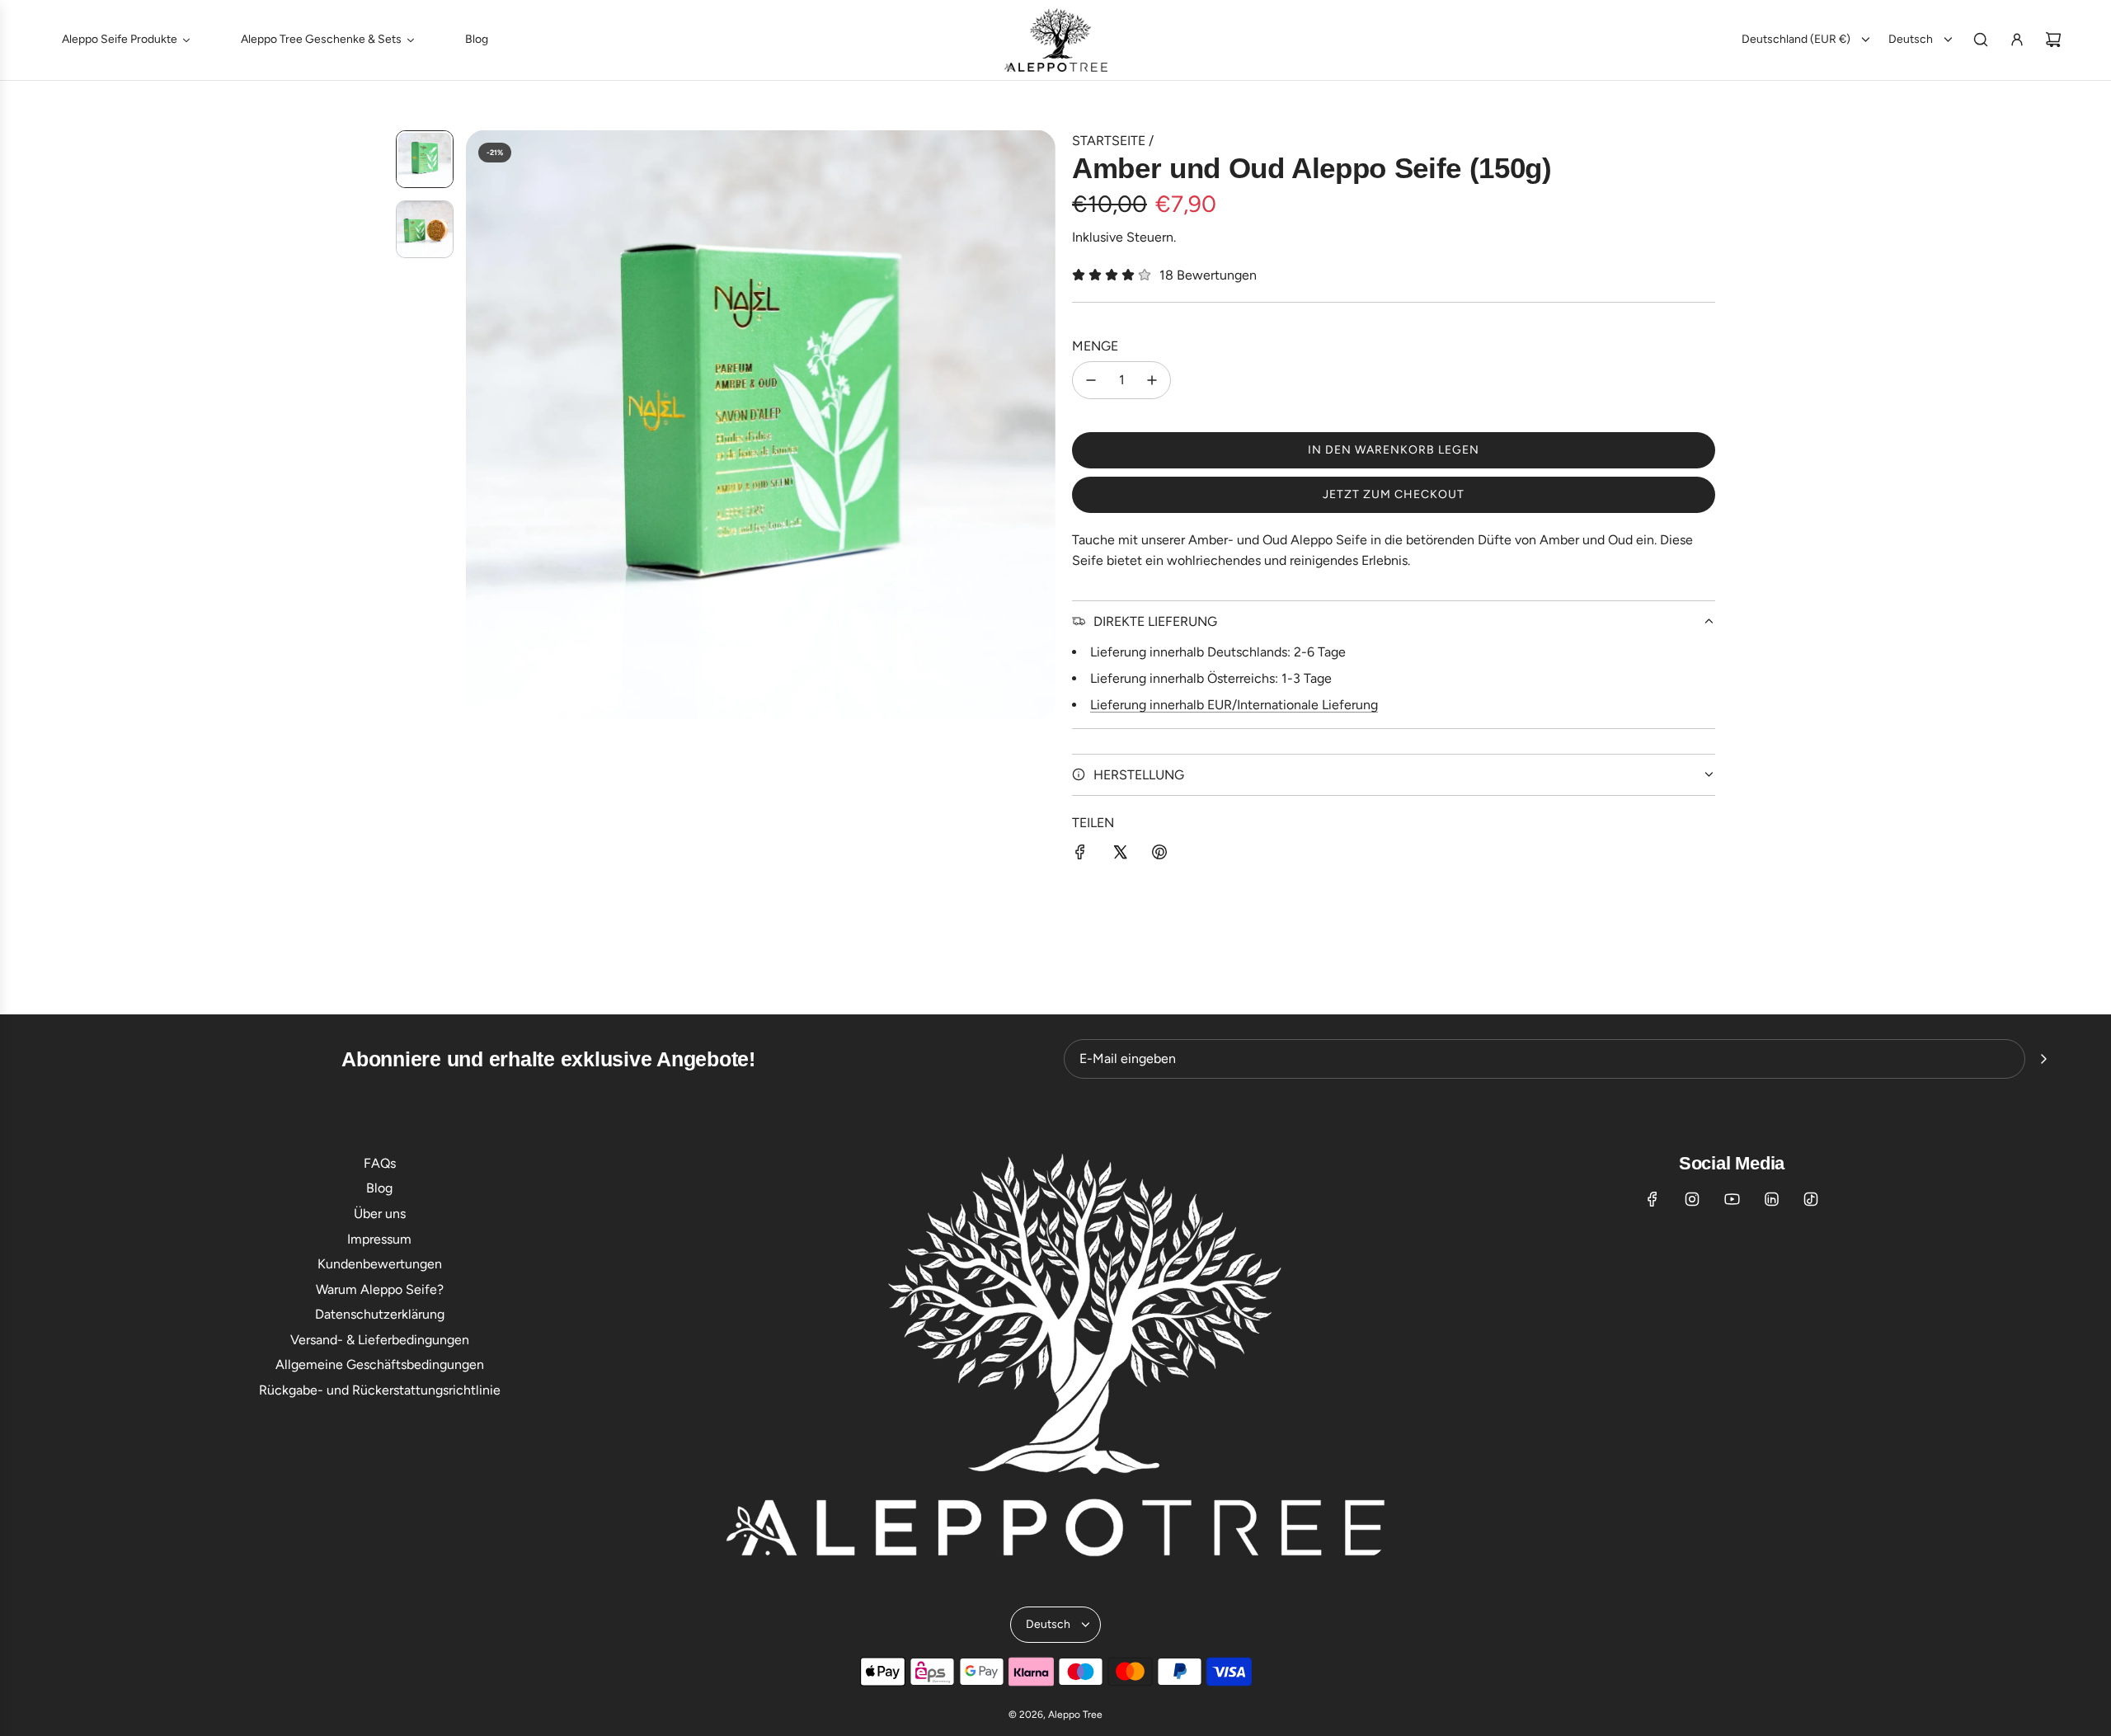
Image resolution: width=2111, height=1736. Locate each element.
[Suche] (1981, 40)
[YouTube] (1732, 1199)
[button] (479, 425)
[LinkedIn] (1771, 1199)
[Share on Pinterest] (1159, 855)
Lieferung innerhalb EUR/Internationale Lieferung (1234, 705)
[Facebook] (1653, 1199)
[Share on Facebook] (1080, 855)
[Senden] (2043, 1059)
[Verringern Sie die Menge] (1091, 380)
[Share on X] (1120, 855)
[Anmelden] (2017, 40)
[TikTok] (1811, 1199)
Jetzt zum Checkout (1394, 494)
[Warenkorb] (2053, 40)
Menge (1095, 346)
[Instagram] (1692, 1199)
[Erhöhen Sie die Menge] (1152, 380)
